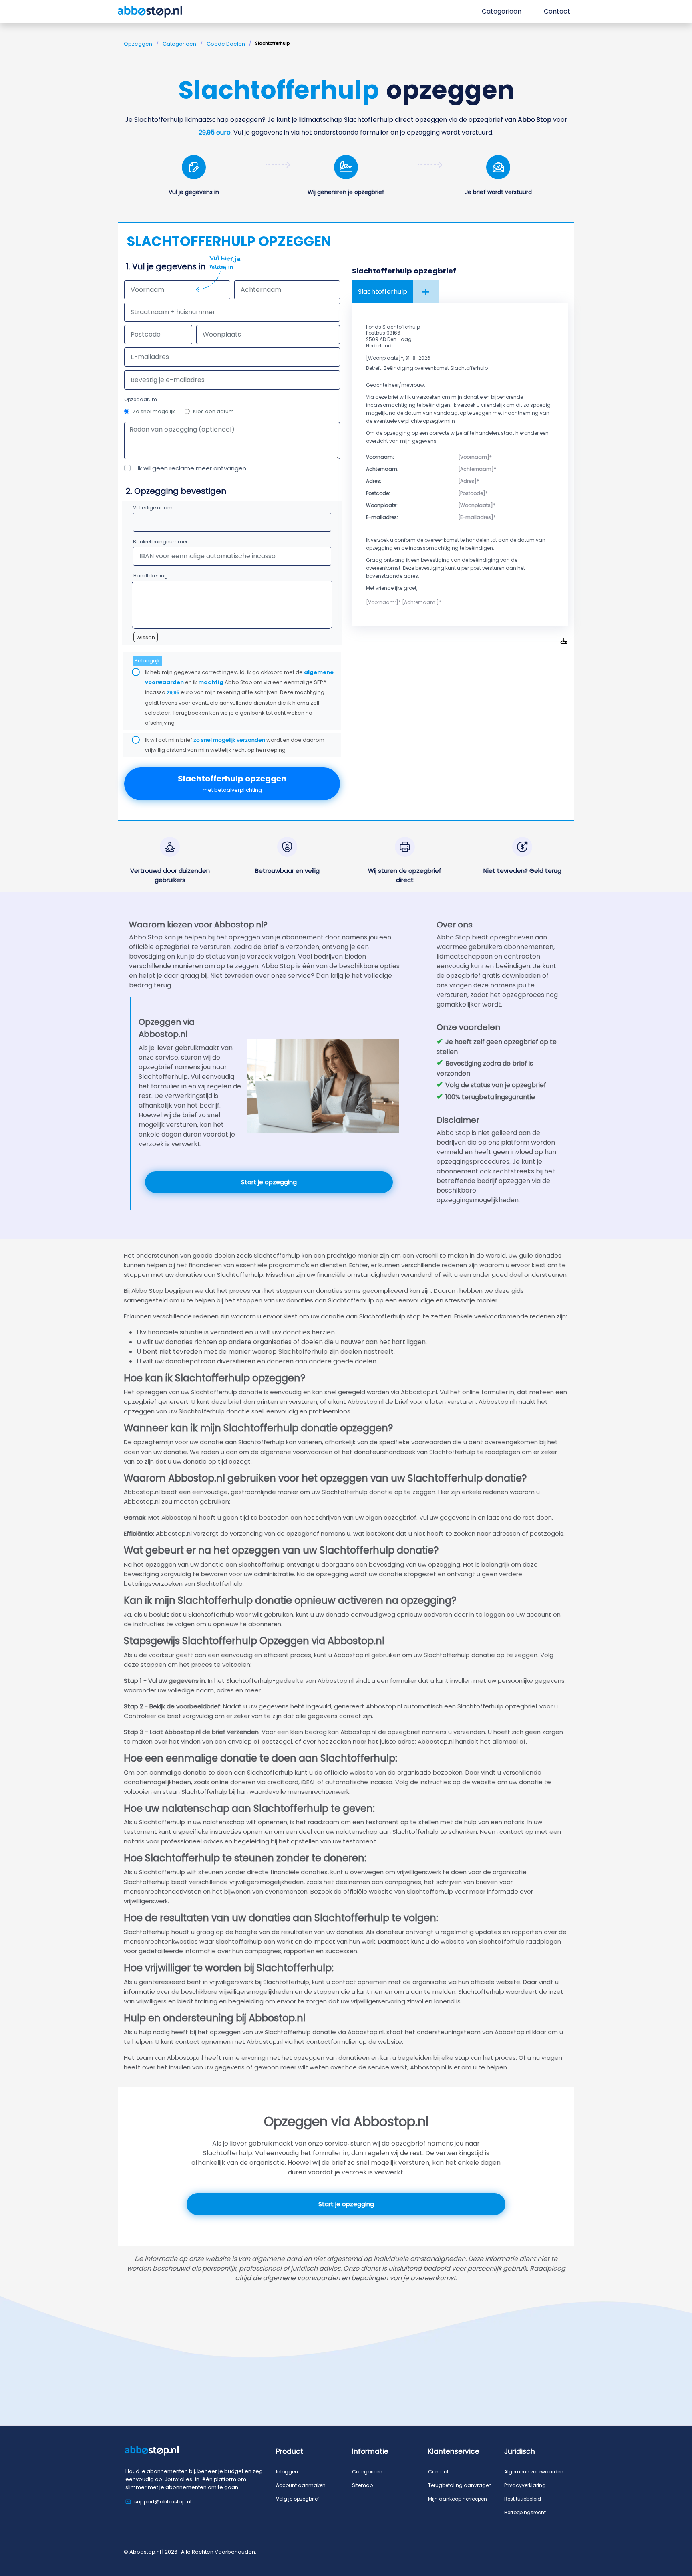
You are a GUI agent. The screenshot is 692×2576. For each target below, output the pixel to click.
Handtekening (151, 576)
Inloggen (287, 2472)
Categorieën (179, 44)
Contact (438, 2472)
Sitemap (362, 2485)
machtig (211, 682)
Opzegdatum (141, 399)
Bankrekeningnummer (160, 542)
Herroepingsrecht (525, 2512)
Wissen (146, 637)
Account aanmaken (301, 2485)
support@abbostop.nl (163, 2502)
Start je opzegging (269, 1182)
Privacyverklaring (525, 2485)
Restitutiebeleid (523, 2499)
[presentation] (232, 380)
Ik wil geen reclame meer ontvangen (192, 468)
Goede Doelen (226, 44)
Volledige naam (153, 508)
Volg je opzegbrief (298, 2499)
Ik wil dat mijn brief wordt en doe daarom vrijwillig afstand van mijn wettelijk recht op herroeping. (235, 745)
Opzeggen (138, 44)
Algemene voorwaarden (534, 2472)
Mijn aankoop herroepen (458, 2499)
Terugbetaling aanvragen (460, 2485)
